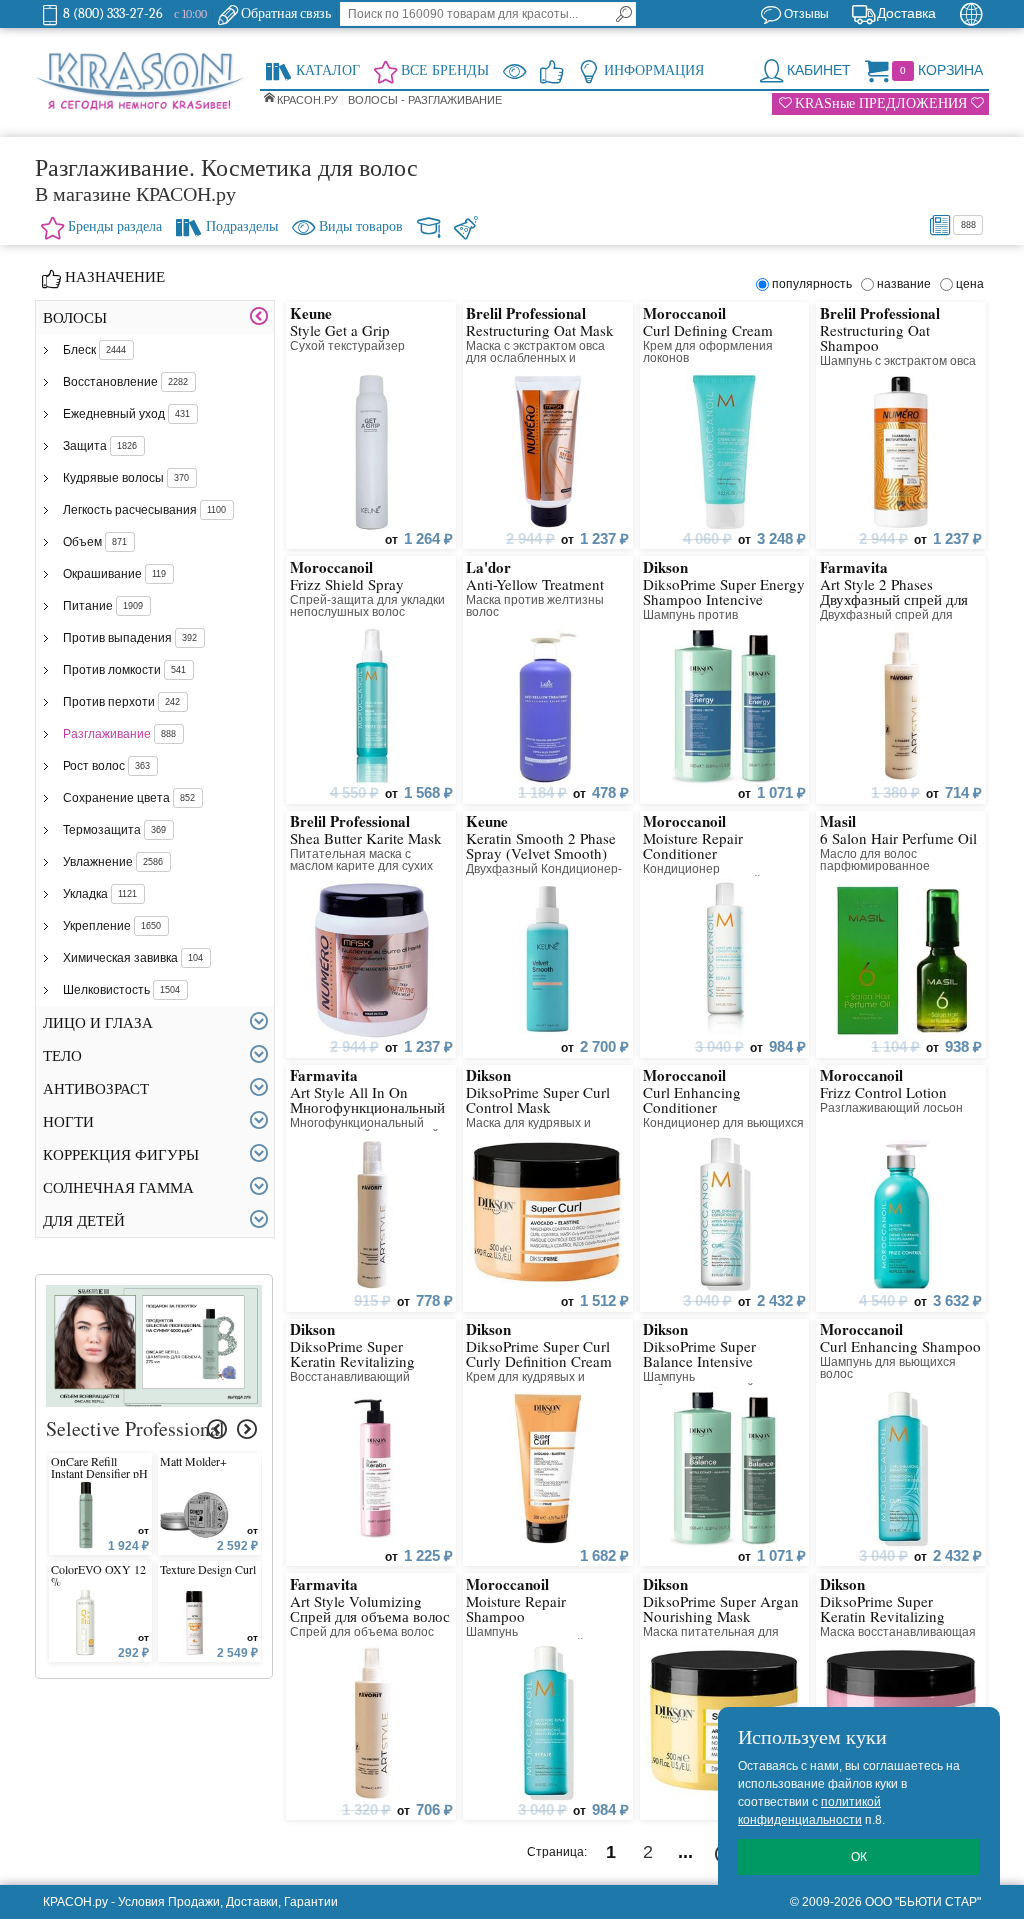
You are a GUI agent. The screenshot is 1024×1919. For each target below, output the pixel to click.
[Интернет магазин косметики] (140, 82)
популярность (815, 284)
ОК (859, 1857)
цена (970, 284)
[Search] (624, 14)
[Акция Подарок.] (154, 1294)
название (907, 284)
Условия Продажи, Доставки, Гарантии (228, 1902)
